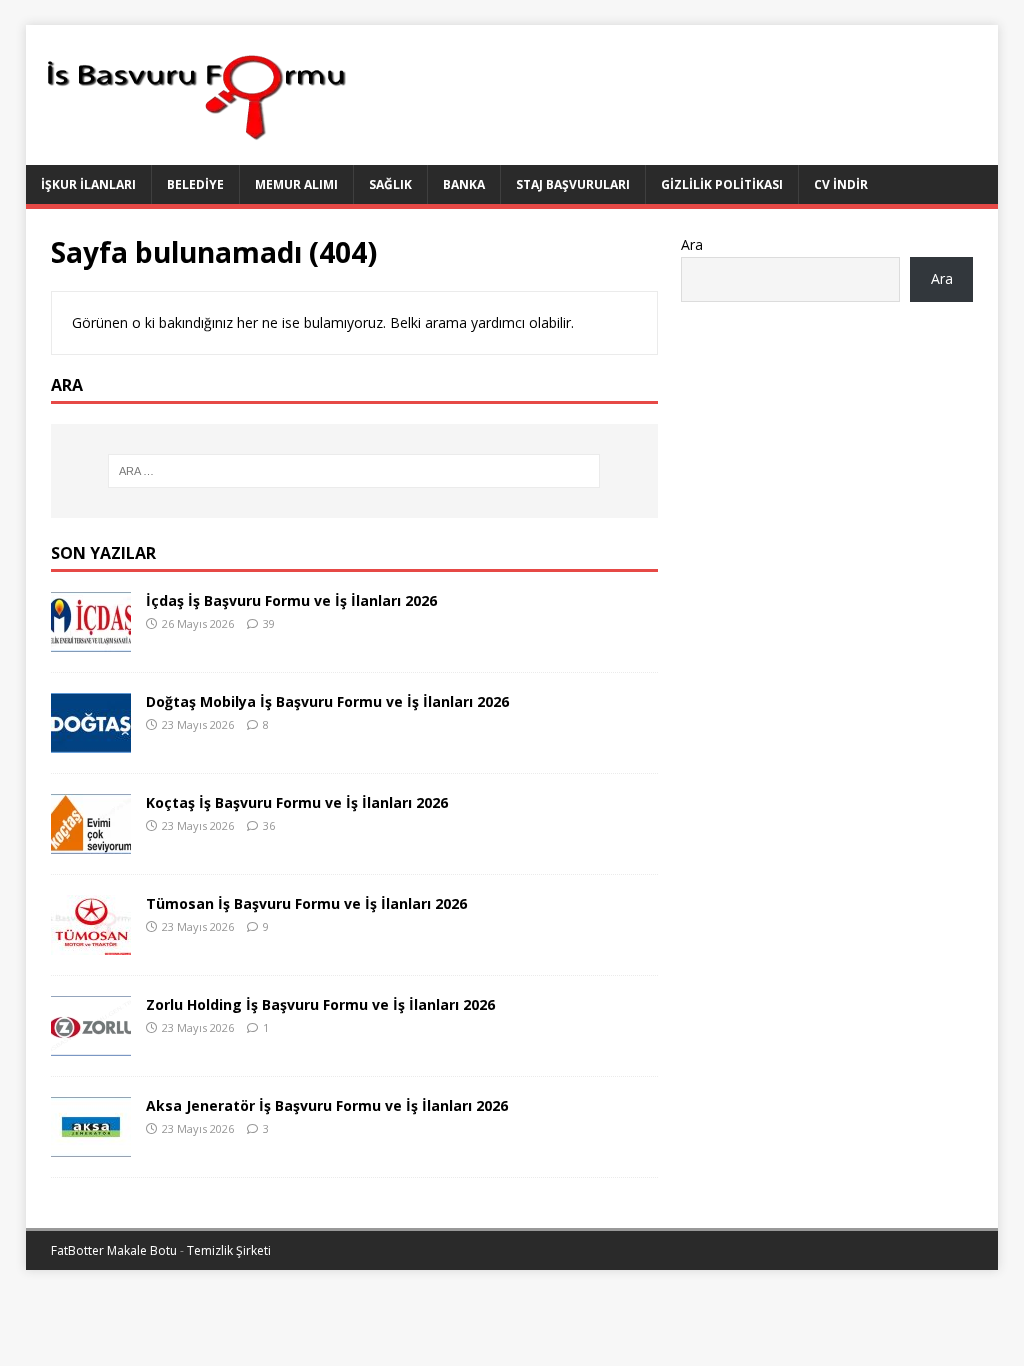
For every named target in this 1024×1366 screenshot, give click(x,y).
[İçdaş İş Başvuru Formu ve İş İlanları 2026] (91, 640)
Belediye (195, 184)
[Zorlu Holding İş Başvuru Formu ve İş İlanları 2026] (91, 1044)
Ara (692, 244)
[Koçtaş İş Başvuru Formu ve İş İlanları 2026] (91, 842)
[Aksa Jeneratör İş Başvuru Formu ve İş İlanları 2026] (91, 1145)
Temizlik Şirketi (229, 1250)
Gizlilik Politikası (722, 184)
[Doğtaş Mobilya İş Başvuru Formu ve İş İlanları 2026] (91, 741)
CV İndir (841, 184)
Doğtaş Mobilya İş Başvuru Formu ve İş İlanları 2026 (327, 701)
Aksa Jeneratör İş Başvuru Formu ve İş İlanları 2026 (327, 1105)
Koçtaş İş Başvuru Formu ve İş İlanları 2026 (297, 802)
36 (269, 825)
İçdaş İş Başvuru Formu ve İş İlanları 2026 (291, 600)
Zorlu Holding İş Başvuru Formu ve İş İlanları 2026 (320, 1004)
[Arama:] (354, 471)
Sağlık (390, 184)
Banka (464, 184)
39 (269, 623)
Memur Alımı (296, 184)
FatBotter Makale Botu (114, 1250)
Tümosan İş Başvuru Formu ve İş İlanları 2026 (306, 903)
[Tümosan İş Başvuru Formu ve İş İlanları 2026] (91, 943)
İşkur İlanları (88, 184)
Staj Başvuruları (573, 184)
